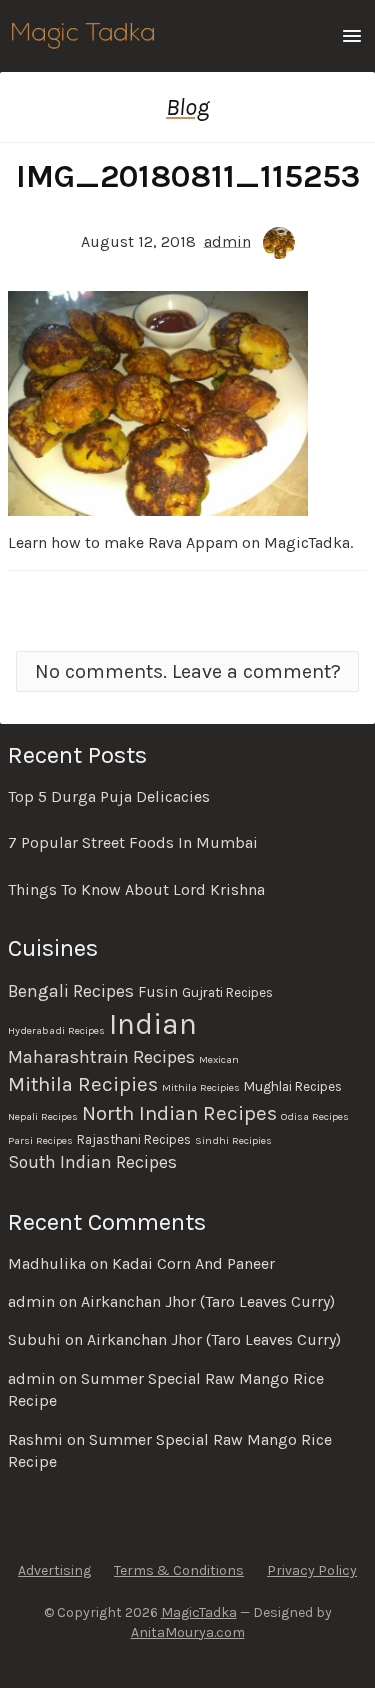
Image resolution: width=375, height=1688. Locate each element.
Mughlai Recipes (293, 1086)
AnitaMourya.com (188, 1632)
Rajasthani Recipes (134, 1139)
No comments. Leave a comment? (188, 671)
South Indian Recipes (92, 1162)
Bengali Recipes (71, 991)
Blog (187, 107)
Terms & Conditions (179, 1570)
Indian (153, 1024)
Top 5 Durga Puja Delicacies (109, 796)
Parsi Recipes (40, 1140)
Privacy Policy (312, 1570)
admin (227, 240)
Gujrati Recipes (227, 992)
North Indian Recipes (179, 1113)
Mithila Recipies (83, 1084)
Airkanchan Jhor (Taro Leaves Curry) (208, 1301)
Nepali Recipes (43, 1116)
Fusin (158, 992)
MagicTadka (199, 1612)
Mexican (219, 1059)
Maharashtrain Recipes (101, 1057)
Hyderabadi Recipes (56, 1030)
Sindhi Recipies (233, 1140)
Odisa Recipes (315, 1116)
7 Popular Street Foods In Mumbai (133, 842)
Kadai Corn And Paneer (193, 1263)
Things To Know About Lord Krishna (136, 889)
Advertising (54, 1570)
